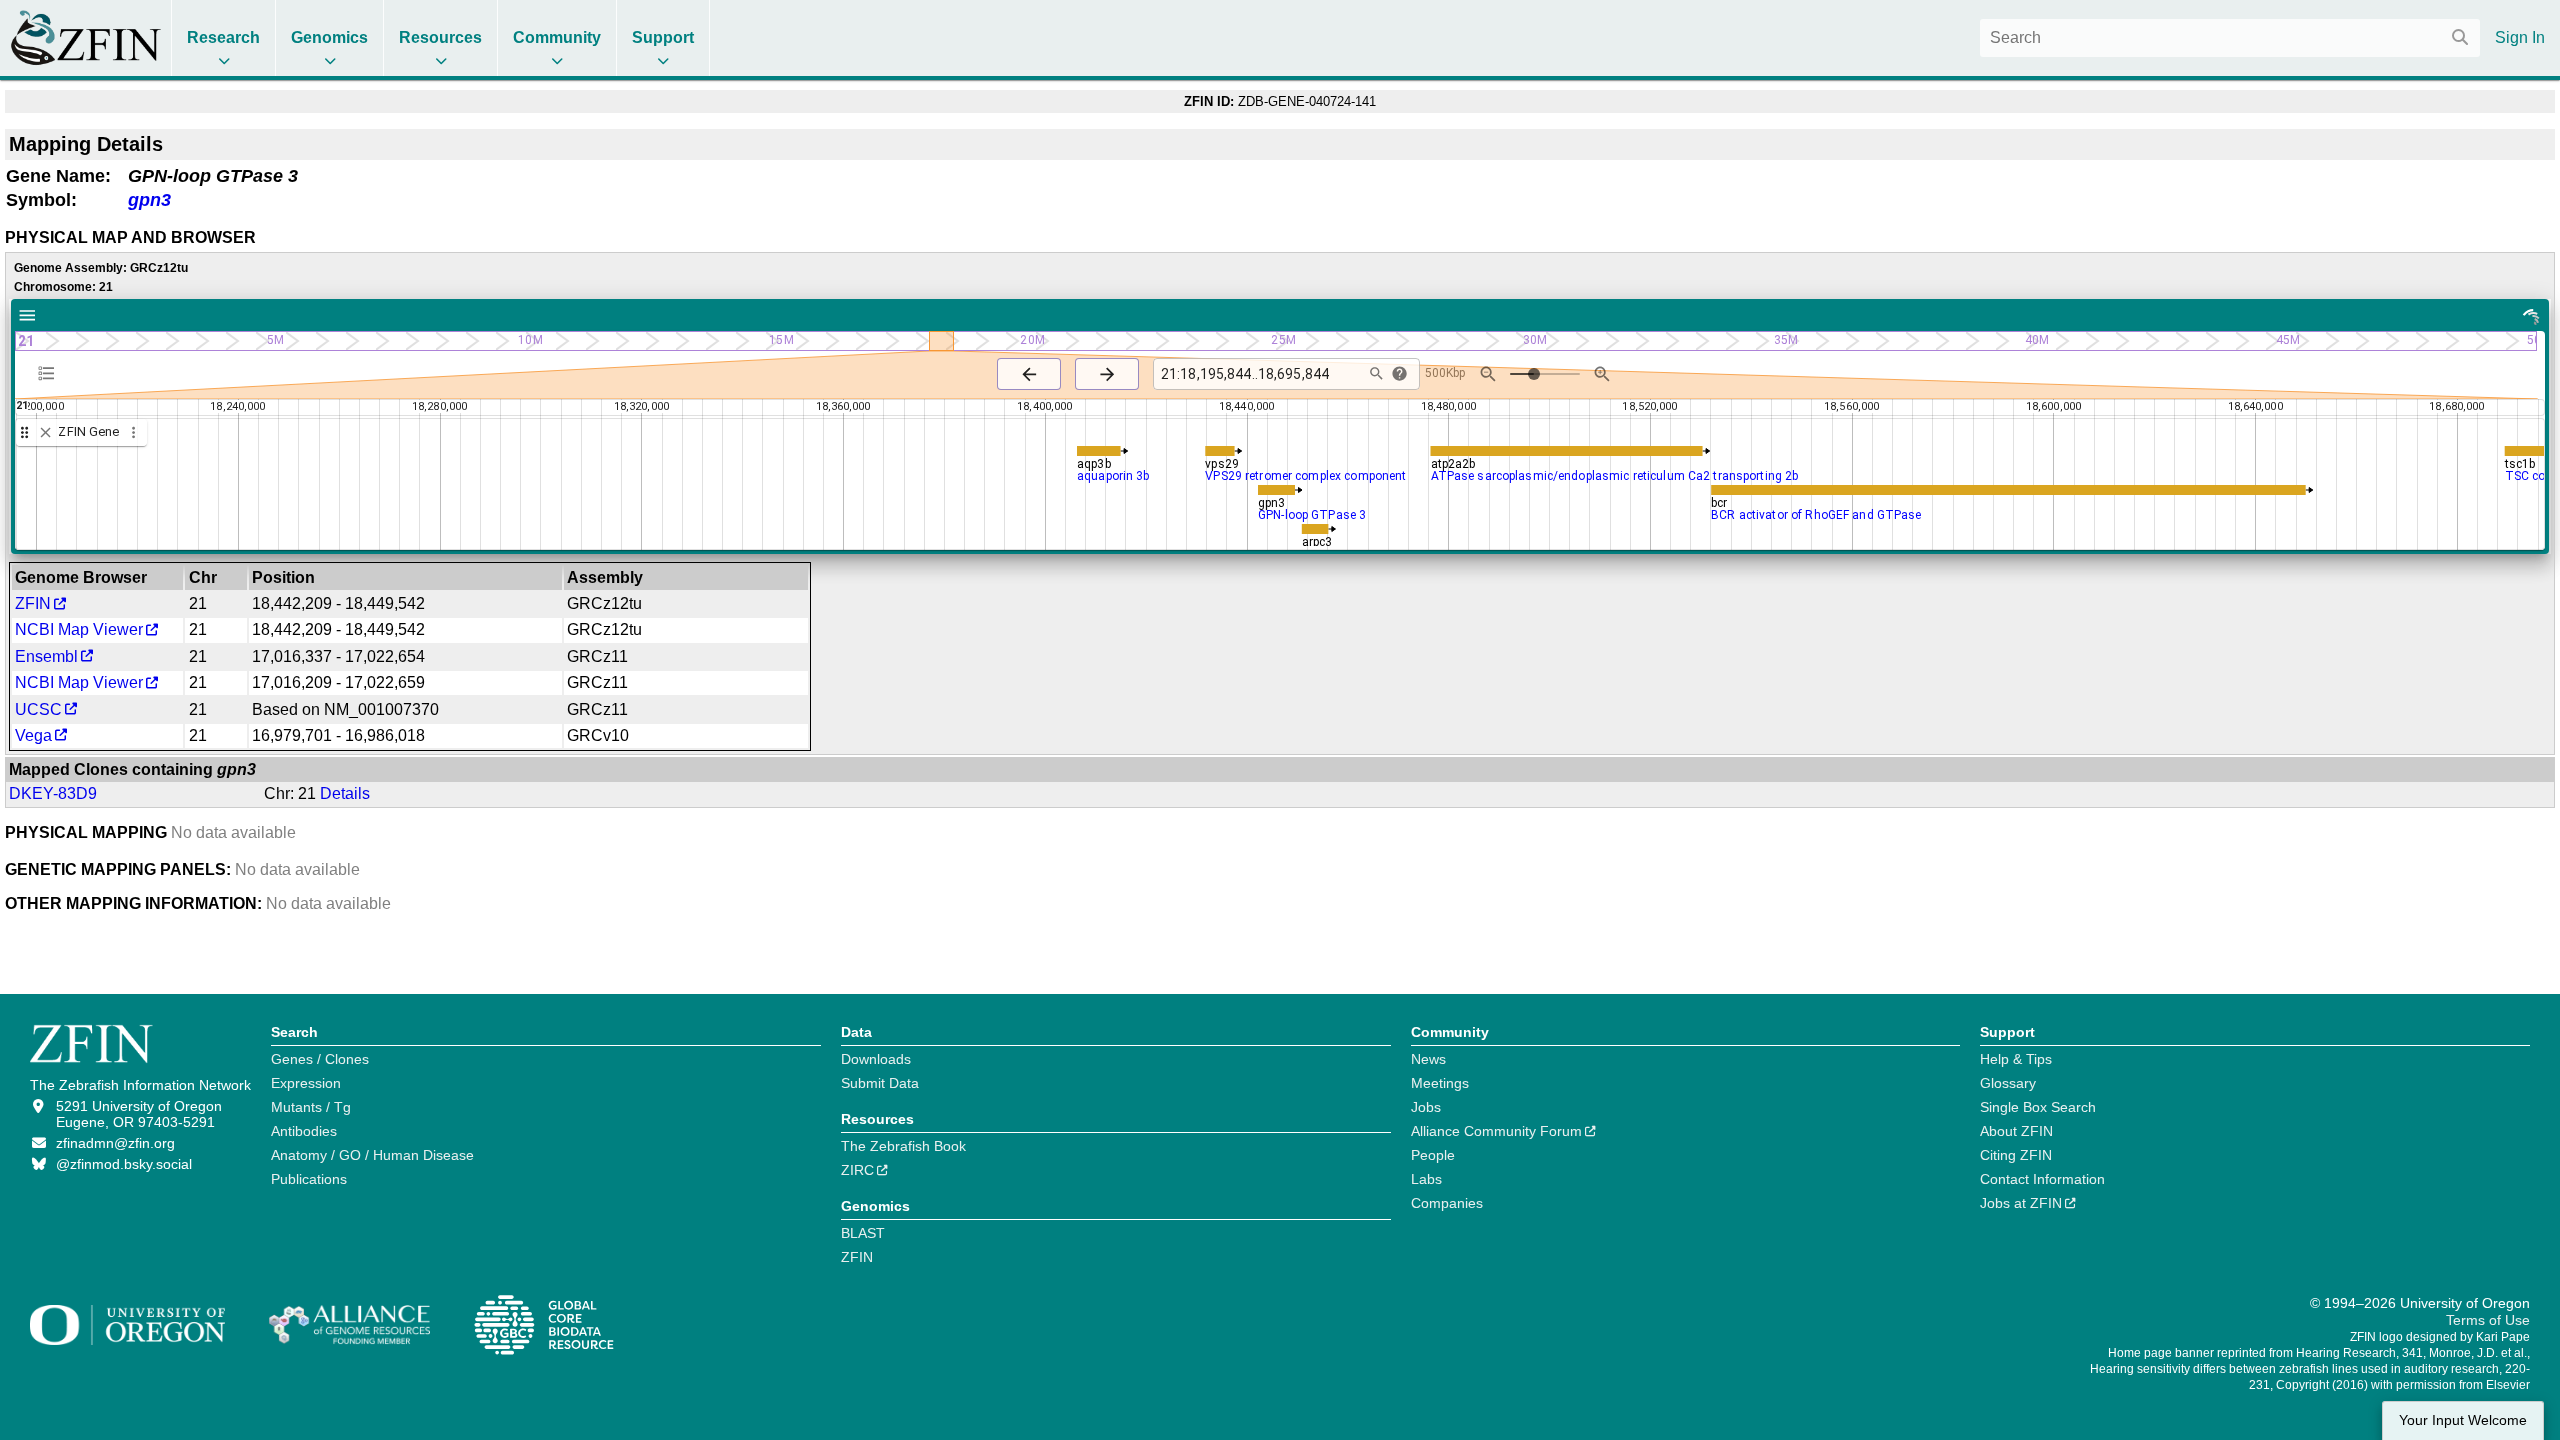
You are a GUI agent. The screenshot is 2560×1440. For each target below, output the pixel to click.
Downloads (876, 1059)
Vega (33, 735)
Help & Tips (2016, 1059)
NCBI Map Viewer (79, 629)
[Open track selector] (50, 373)
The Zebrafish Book (903, 1146)
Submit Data (880, 1083)
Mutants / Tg (311, 1107)
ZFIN (33, 603)
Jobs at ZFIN (2021, 1203)
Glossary (2008, 1083)
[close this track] (45, 432)
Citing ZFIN (2016, 1155)
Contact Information (2042, 1179)
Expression (306, 1083)
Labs (1426, 1179)
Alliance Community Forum (1496, 1131)
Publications (309, 1179)
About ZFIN (2016, 1131)
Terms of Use (2488, 1320)
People (1433, 1155)
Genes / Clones (320, 1059)
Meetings (1440, 1083)
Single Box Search (2038, 1107)
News (1428, 1059)
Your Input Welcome (2463, 1420)
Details (345, 793)
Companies (1447, 1203)
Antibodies (304, 1131)
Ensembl (46, 656)
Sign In (2520, 37)
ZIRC (857, 1170)
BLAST (863, 1233)
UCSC (38, 709)
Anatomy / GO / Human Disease (372, 1155)
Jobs (1426, 1107)
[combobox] (2230, 38)
